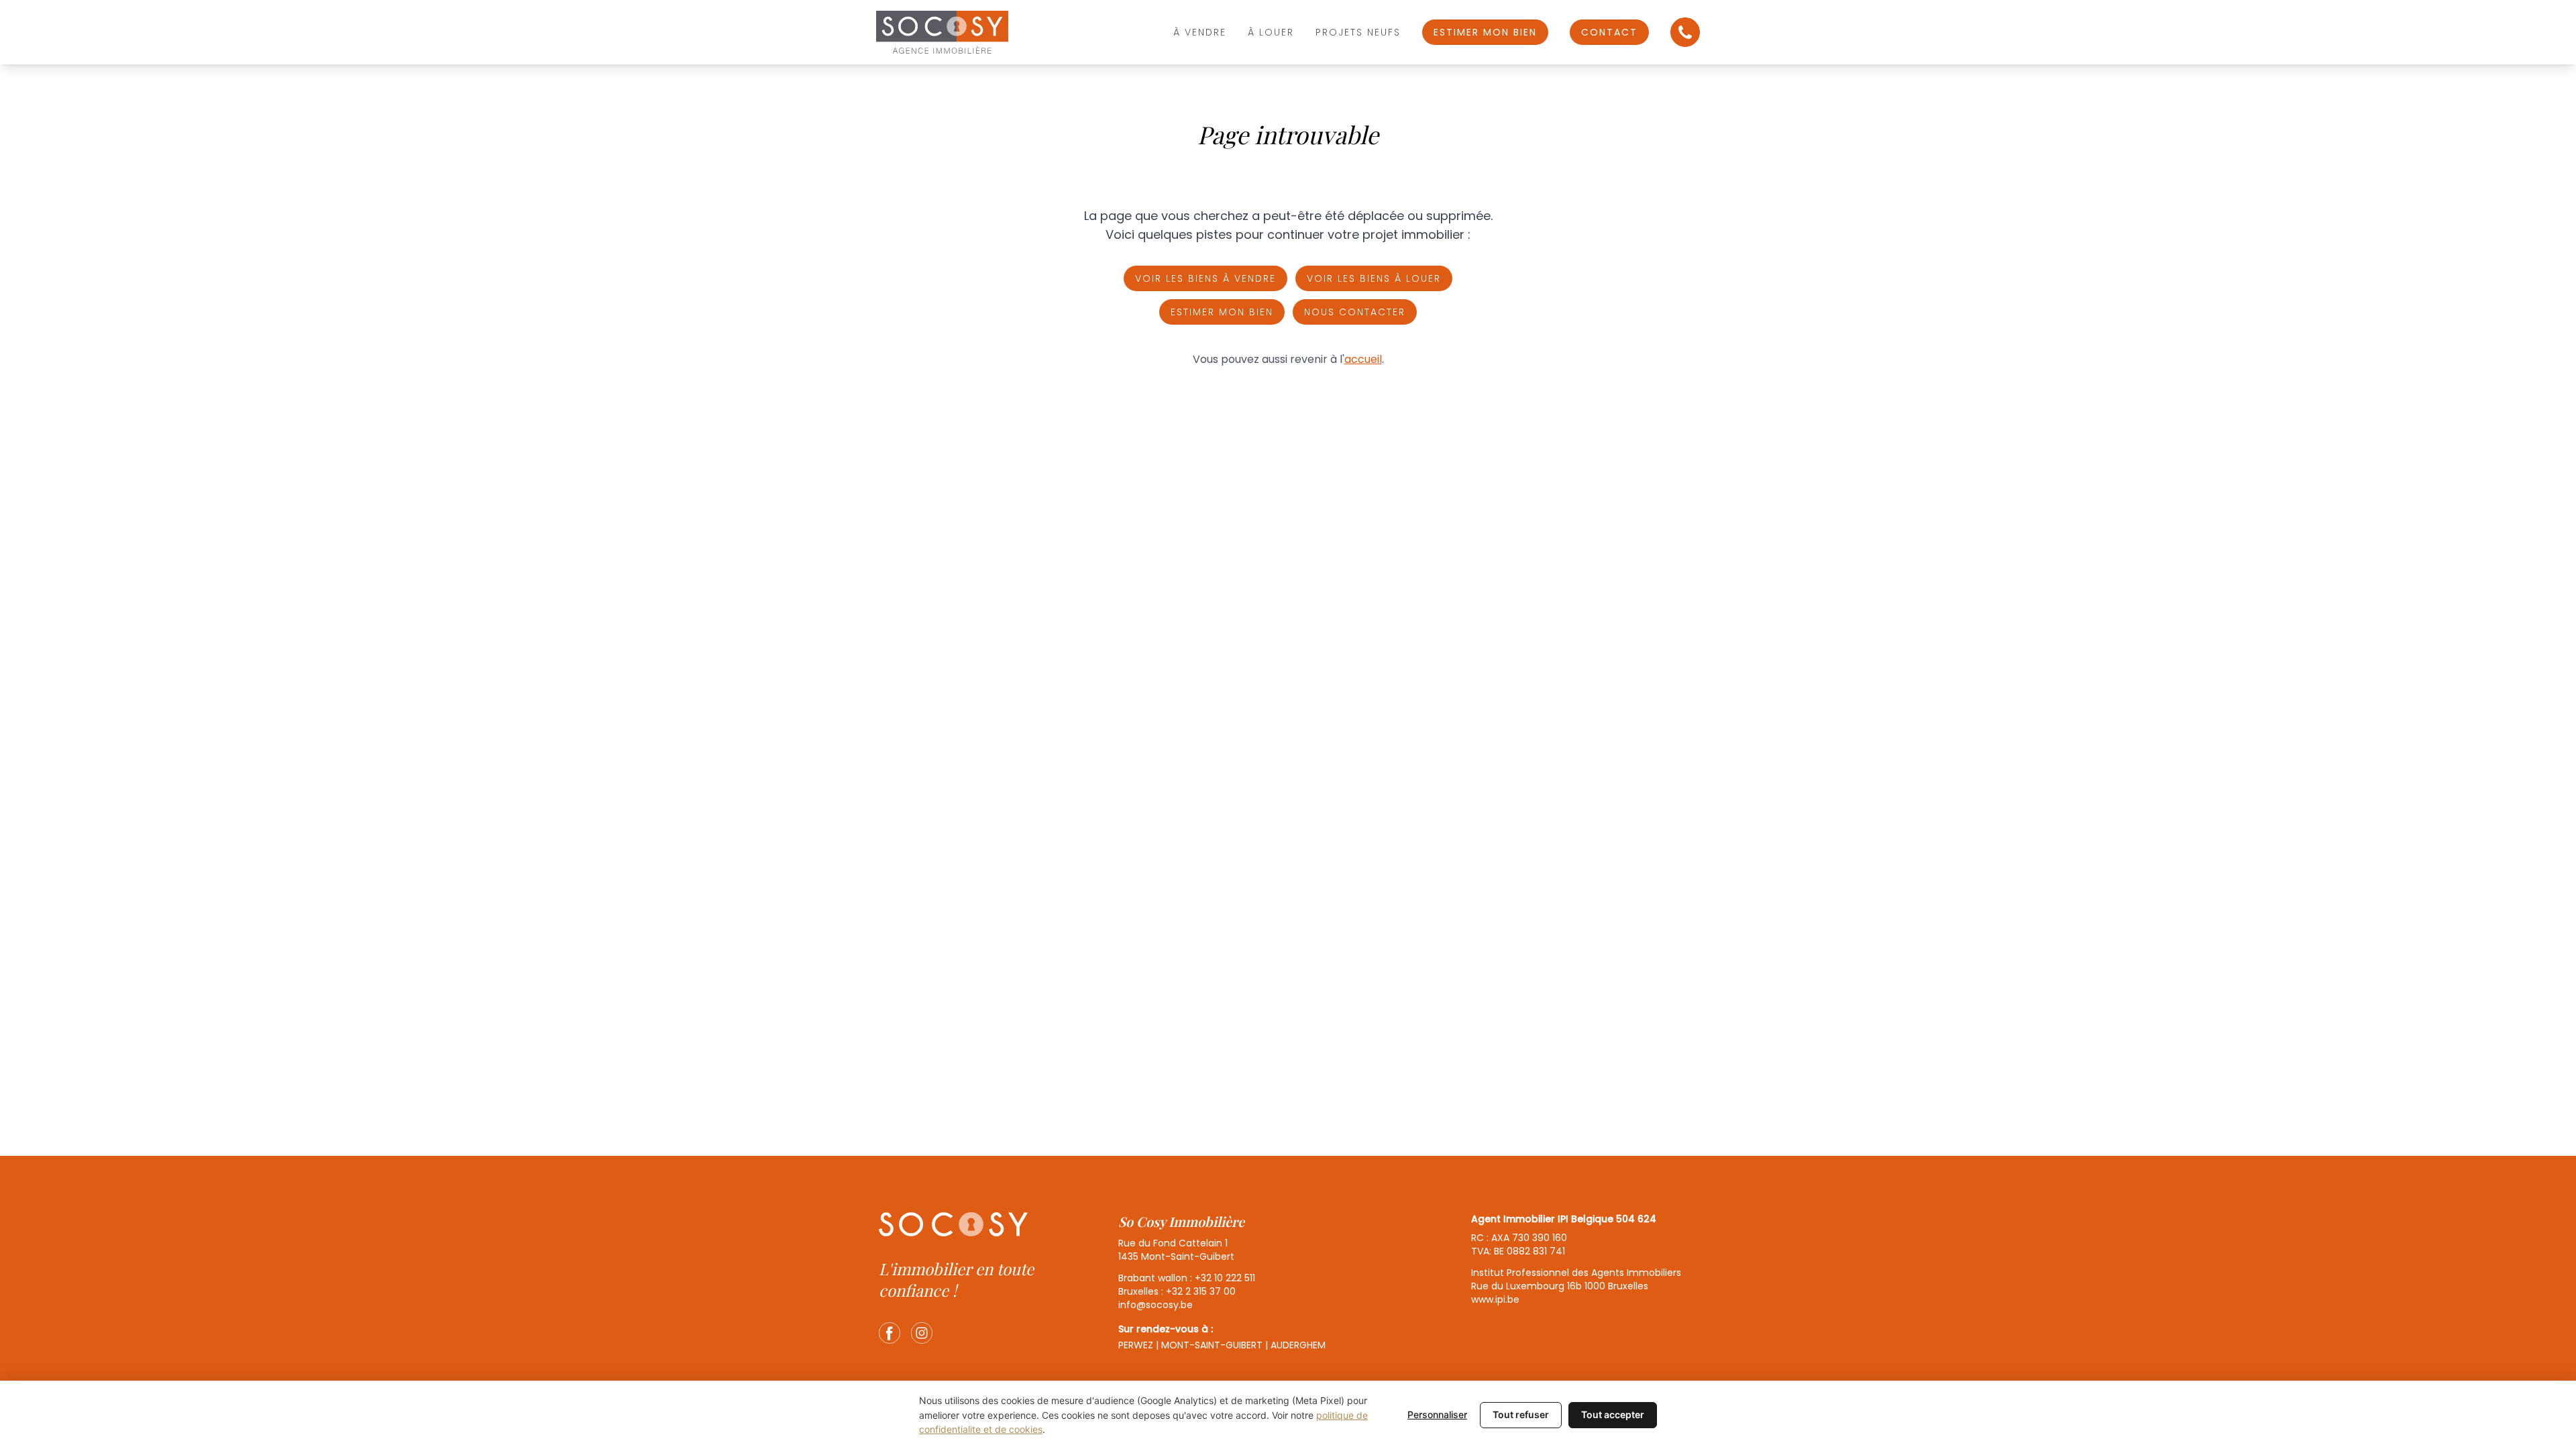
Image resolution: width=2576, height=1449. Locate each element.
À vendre (1200, 32)
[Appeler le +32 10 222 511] (1685, 32)
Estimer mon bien (1485, 32)
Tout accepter (1613, 1414)
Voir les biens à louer (1374, 278)
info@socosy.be (1156, 1305)
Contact (1609, 32)
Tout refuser (1521, 1414)
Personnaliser (1437, 1414)
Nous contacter (1355, 312)
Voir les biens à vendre (1205, 278)
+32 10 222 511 (1225, 1278)
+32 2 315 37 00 (1201, 1291)
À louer (1271, 32)
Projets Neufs (1358, 32)
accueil (1363, 359)
